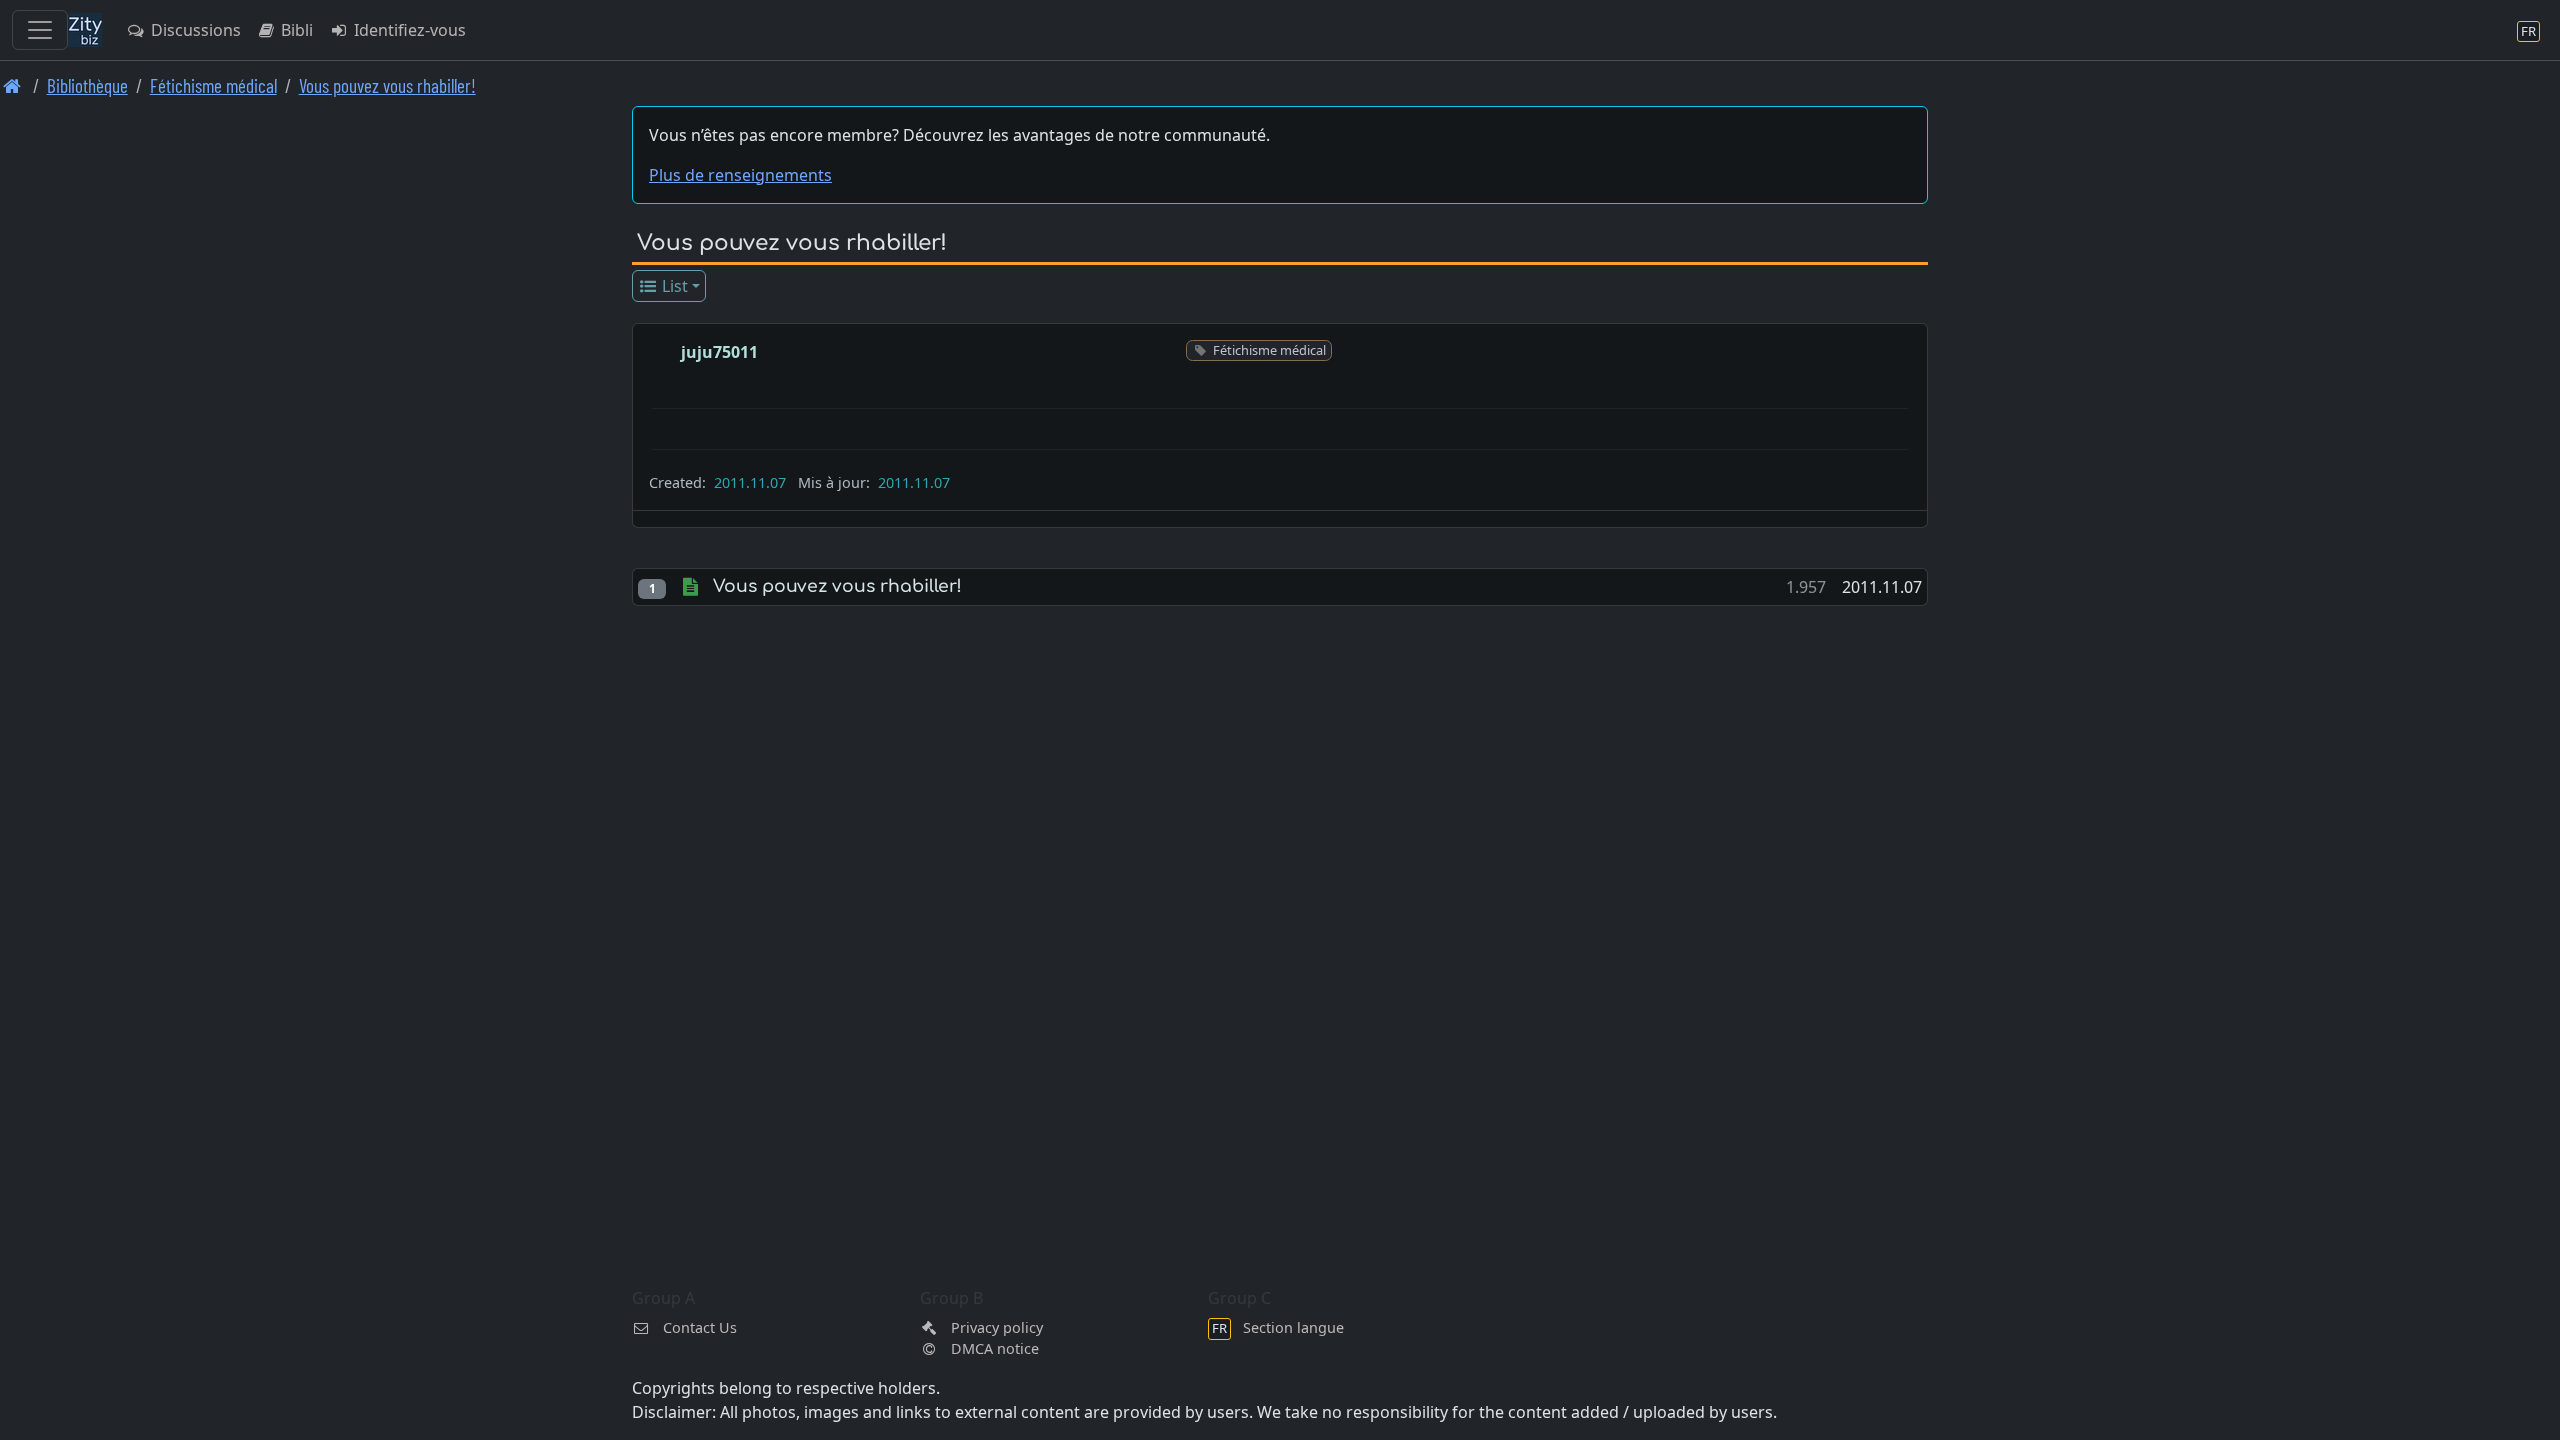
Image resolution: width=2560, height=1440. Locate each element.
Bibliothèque (87, 85)
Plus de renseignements (740, 175)
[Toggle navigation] (40, 30)
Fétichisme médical (213, 85)
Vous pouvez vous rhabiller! (387, 85)
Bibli (295, 30)
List (673, 286)
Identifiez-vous (408, 30)
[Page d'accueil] (12, 85)
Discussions (194, 30)
